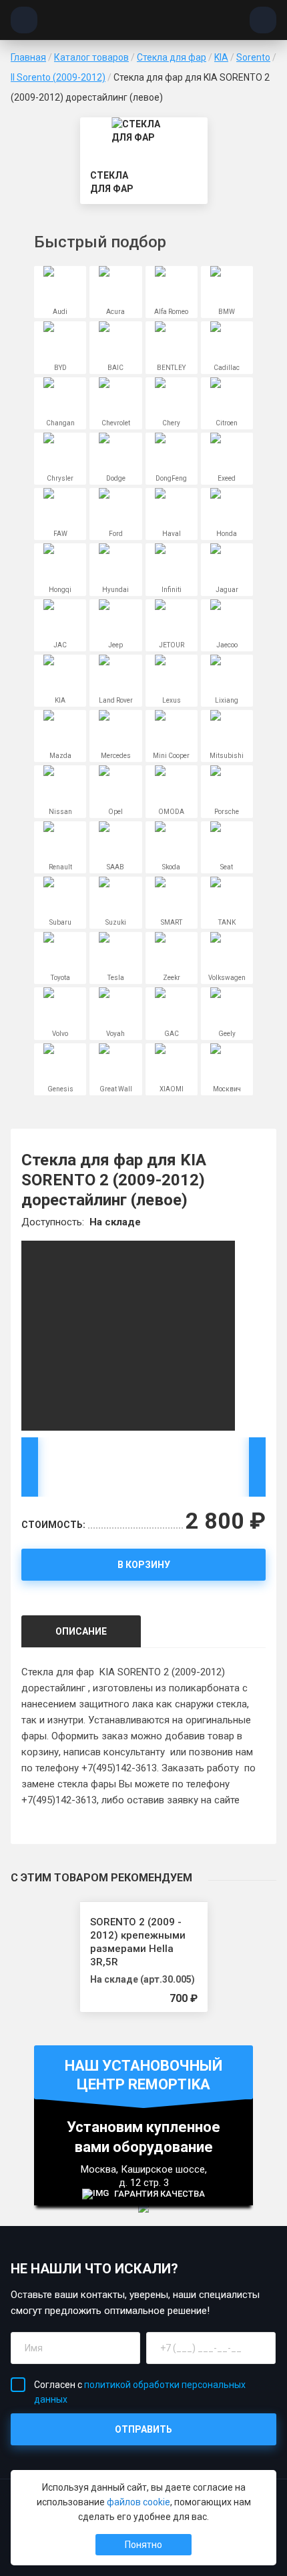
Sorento (253, 57)
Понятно (143, 2545)
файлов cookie (138, 2502)
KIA (221, 57)
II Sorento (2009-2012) (58, 77)
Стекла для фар (172, 57)
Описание (81, 1631)
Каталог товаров (91, 57)
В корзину (144, 1565)
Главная (28, 57)
